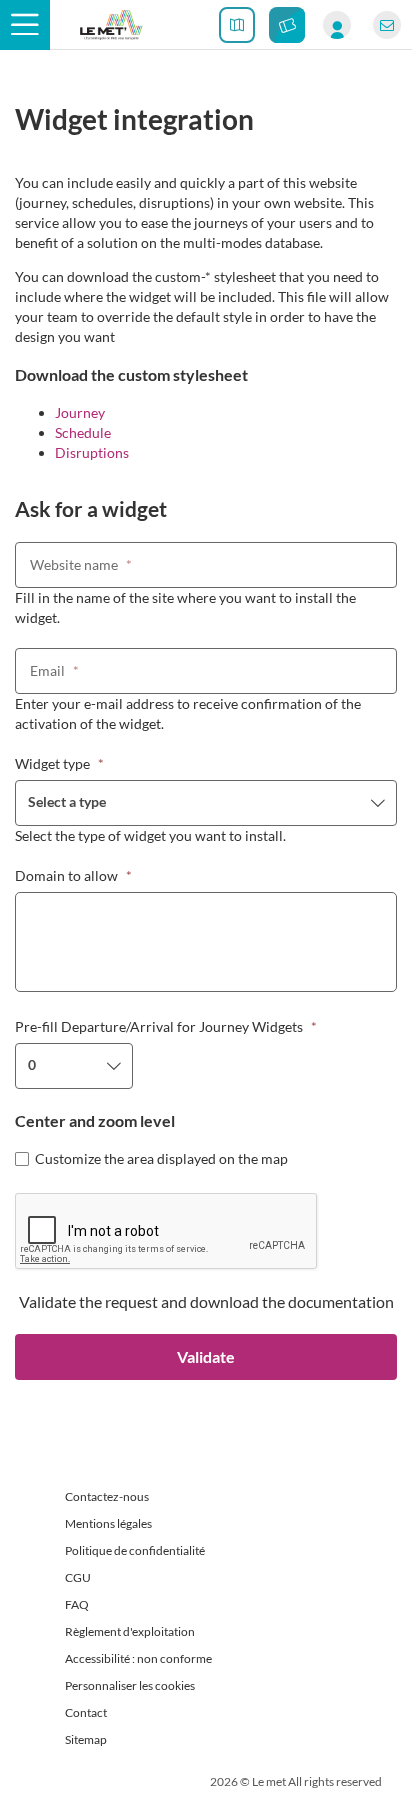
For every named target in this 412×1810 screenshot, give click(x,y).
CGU (78, 1577)
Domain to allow (73, 875)
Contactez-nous (107, 1496)
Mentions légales (108, 1523)
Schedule (83, 432)
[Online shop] (287, 25)
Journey (80, 412)
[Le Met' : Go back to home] (111, 25)
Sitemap (86, 1739)
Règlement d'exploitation (130, 1631)
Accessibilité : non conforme (138, 1658)
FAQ (77, 1604)
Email (54, 670)
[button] (25, 25)
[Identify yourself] (337, 25)
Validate (206, 1356)
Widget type (59, 763)
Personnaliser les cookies (130, 1685)
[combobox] (206, 803)
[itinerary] (237, 25)
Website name (81, 564)
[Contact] (387, 25)
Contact (86, 1712)
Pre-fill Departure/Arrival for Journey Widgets (166, 1026)
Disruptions (92, 452)
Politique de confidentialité (135, 1550)
